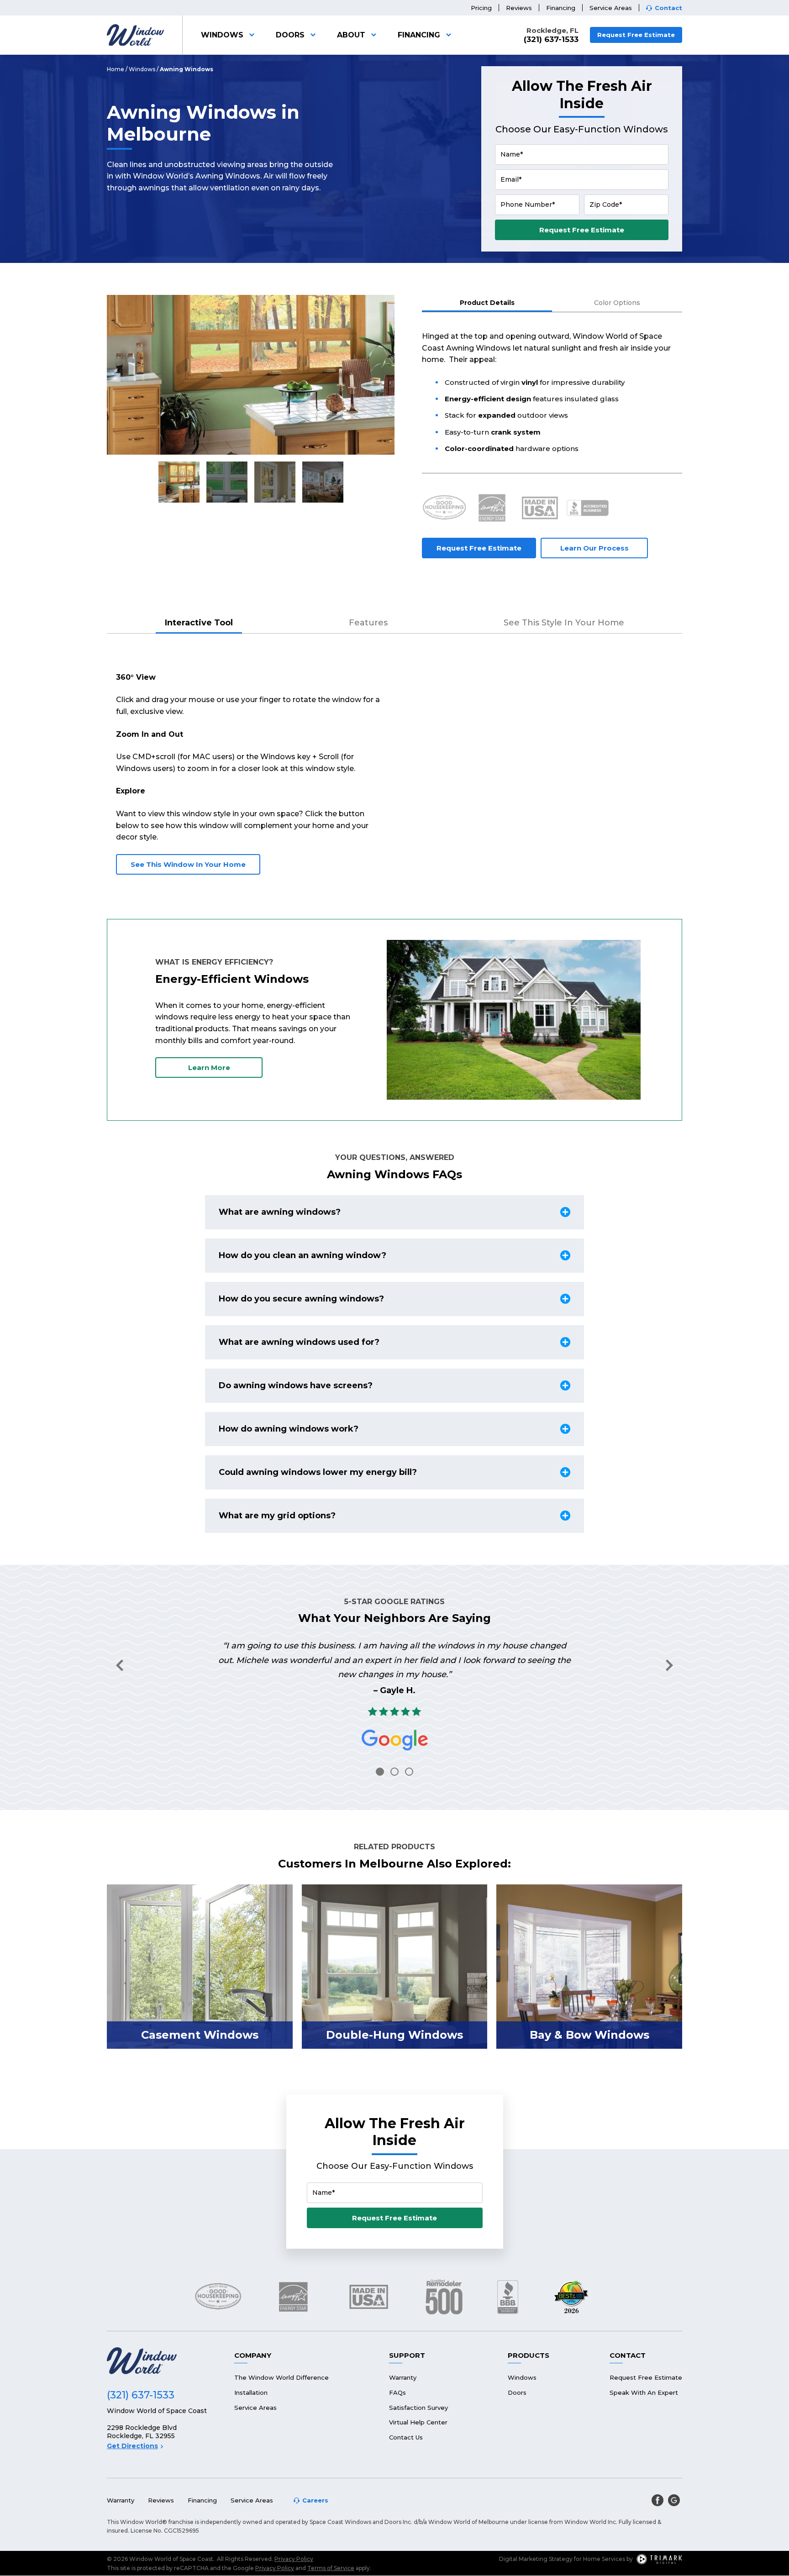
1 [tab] (380, 1772)
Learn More (209, 1068)
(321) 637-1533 (551, 39)
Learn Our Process (594, 548)
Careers (315, 2500)
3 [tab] (409, 1772)
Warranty (403, 2377)
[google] (674, 2500)
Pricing (481, 8)
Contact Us (406, 2437)
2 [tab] (394, 1772)
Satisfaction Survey (418, 2408)
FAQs (397, 2392)
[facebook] (657, 2500)
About (351, 35)
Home (116, 69)
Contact (668, 8)
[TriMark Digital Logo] (659, 2559)
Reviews (519, 8)
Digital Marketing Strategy (536, 2559)
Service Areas (611, 8)
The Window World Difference (281, 2377)
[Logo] (135, 35)
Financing (561, 8)
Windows (222, 35)
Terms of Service (331, 2568)
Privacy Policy (294, 2559)
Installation (251, 2392)
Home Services (604, 2559)
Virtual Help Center (418, 2422)
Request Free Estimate (636, 35)
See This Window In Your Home (188, 864)
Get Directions (132, 2446)
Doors (290, 35)
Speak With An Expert (644, 2392)
